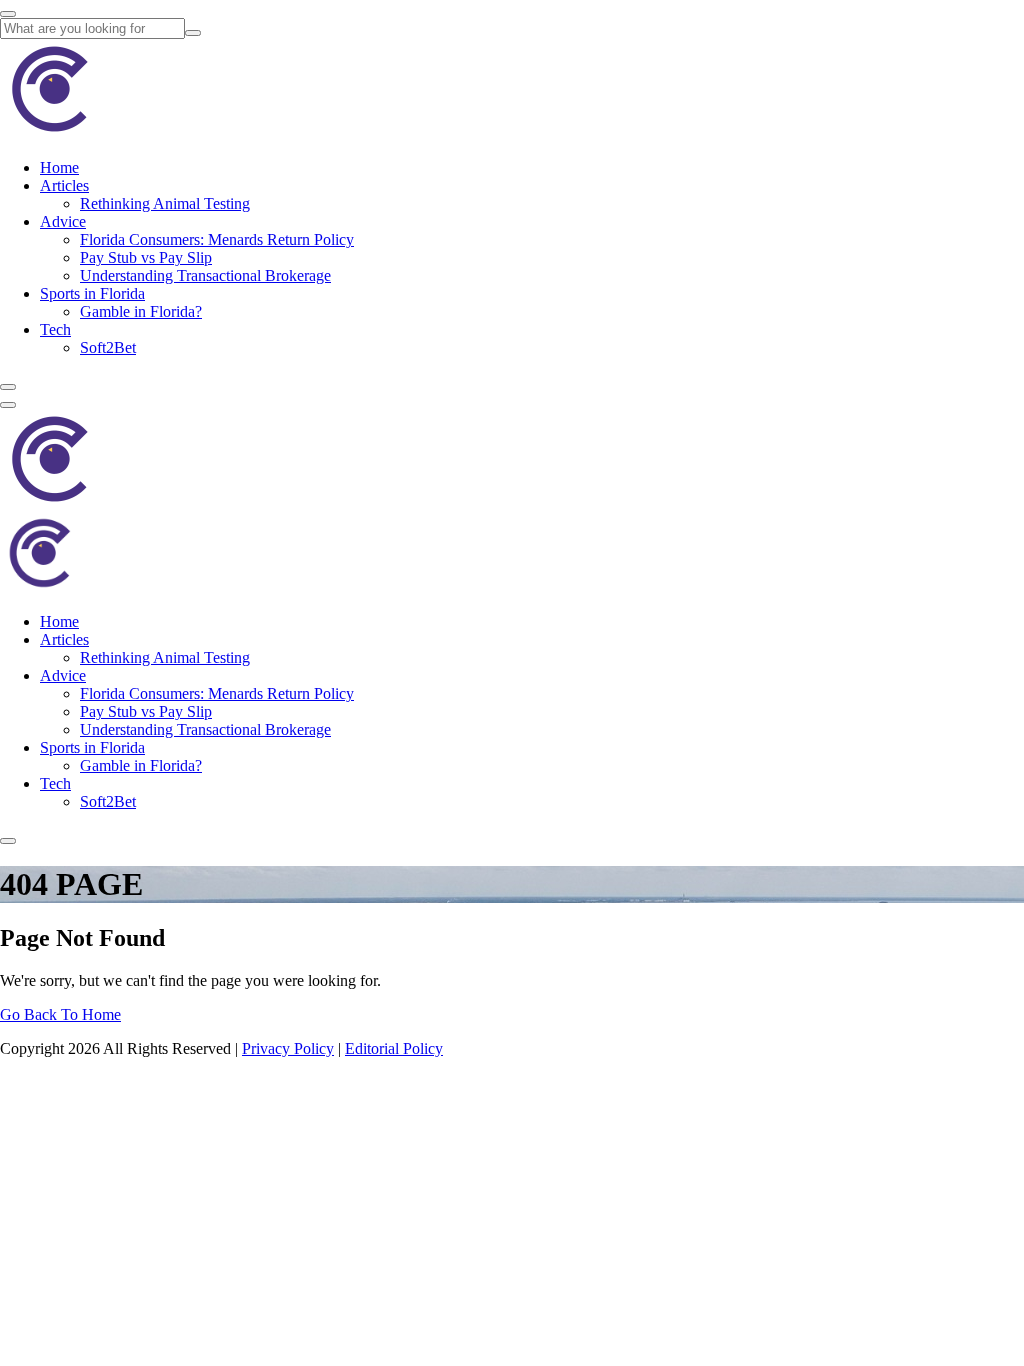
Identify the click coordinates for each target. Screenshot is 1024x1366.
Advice (63, 221)
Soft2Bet (108, 347)
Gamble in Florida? (141, 311)
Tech (55, 329)
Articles (64, 185)
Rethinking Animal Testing (165, 203)
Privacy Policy (288, 1048)
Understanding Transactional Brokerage (205, 275)
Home (59, 167)
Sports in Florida (92, 293)
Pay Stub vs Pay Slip (146, 257)
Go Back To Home (60, 1014)
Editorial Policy (394, 1048)
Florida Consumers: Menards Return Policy (217, 239)
